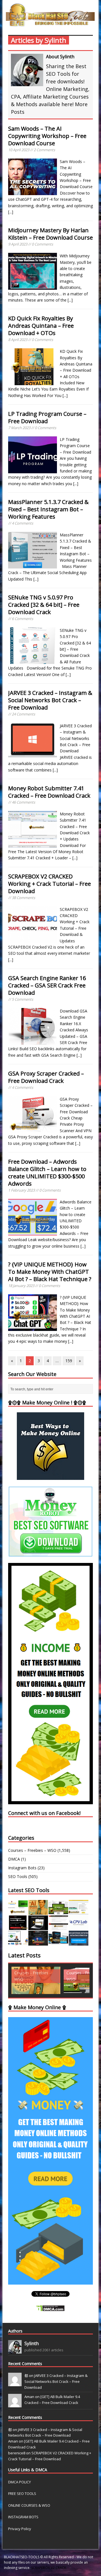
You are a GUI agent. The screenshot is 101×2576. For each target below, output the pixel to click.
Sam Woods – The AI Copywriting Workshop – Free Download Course (47, 136)
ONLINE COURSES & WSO (29, 2505)
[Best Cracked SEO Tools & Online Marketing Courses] (50, 23)
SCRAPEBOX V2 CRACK (49, 2568)
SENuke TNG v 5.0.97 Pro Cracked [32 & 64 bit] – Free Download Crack (44, 605)
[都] (15, 2383)
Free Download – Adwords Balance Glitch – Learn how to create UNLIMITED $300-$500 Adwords (47, 1173)
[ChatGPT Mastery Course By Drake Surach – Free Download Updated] (38, 1927)
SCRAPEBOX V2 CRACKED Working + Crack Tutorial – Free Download (50, 884)
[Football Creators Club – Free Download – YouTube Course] (79, 1911)
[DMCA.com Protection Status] (50, 2308)
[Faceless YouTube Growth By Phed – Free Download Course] (18, 1927)
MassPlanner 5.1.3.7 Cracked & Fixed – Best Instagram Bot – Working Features (48, 509)
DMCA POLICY (19, 2482)
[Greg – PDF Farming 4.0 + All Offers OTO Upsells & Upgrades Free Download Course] (58, 1911)
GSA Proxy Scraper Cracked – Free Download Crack (46, 1077)
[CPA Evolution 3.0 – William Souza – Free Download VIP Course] (58, 1927)
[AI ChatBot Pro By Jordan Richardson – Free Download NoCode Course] (38, 1942)
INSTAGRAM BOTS (23, 2517)
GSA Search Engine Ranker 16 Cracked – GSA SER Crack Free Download (47, 985)
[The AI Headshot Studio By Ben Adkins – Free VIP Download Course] (38, 1911)
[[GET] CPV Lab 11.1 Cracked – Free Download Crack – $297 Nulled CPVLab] (79, 1927)
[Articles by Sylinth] (15, 2350)
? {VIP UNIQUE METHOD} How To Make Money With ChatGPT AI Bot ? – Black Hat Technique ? (50, 1272)
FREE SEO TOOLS (22, 2494)
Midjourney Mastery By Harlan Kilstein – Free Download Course (50, 234)
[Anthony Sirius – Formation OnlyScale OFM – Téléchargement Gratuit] (58, 1942)
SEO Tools (18, 1876)
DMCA (14, 1859)
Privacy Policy (20, 2529)
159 (69, 1361)
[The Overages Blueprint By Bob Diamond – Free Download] (18, 1942)
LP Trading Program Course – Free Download (47, 417)
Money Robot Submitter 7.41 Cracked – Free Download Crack (49, 792)
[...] (11, 212)
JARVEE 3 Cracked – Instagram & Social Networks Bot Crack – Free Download (50, 700)
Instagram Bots (22, 1868)
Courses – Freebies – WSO (32, 1850)
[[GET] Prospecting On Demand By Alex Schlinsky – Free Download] (79, 1942)
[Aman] (15, 2405)
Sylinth (32, 2343)
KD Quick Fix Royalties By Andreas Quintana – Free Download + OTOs (41, 326)
